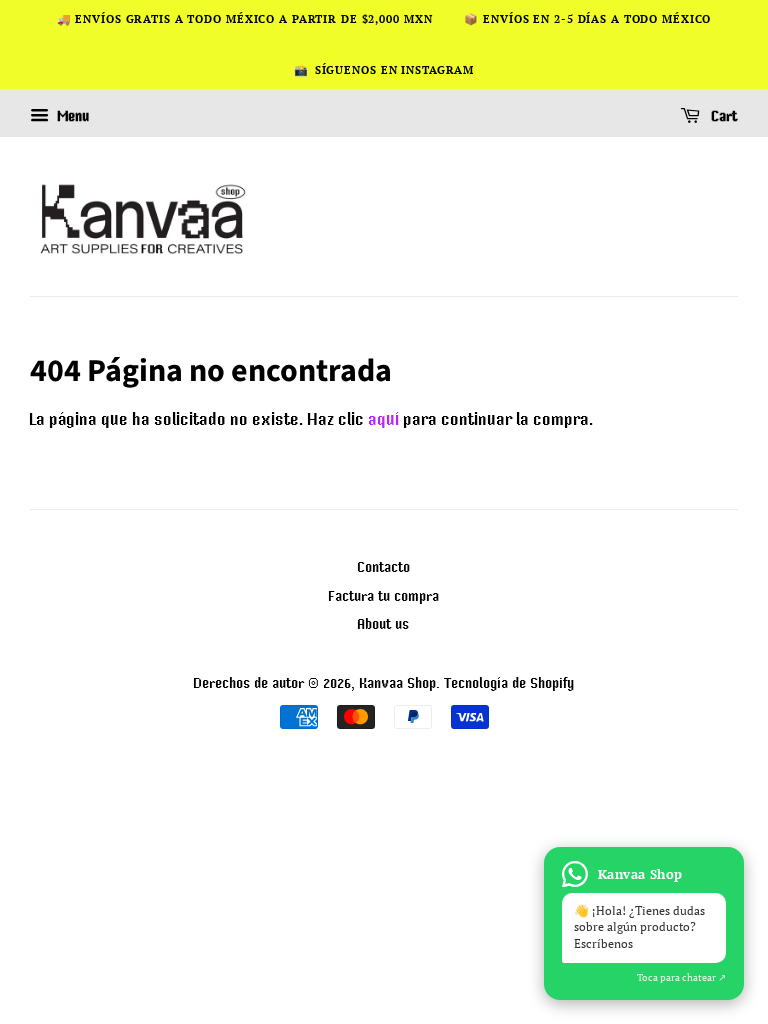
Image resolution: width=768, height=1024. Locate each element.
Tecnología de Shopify (510, 682)
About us (384, 623)
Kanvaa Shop (398, 682)
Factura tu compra (384, 595)
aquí (384, 419)
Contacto (384, 566)
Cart (723, 117)
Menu (72, 117)
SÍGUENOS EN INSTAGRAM (394, 70)
